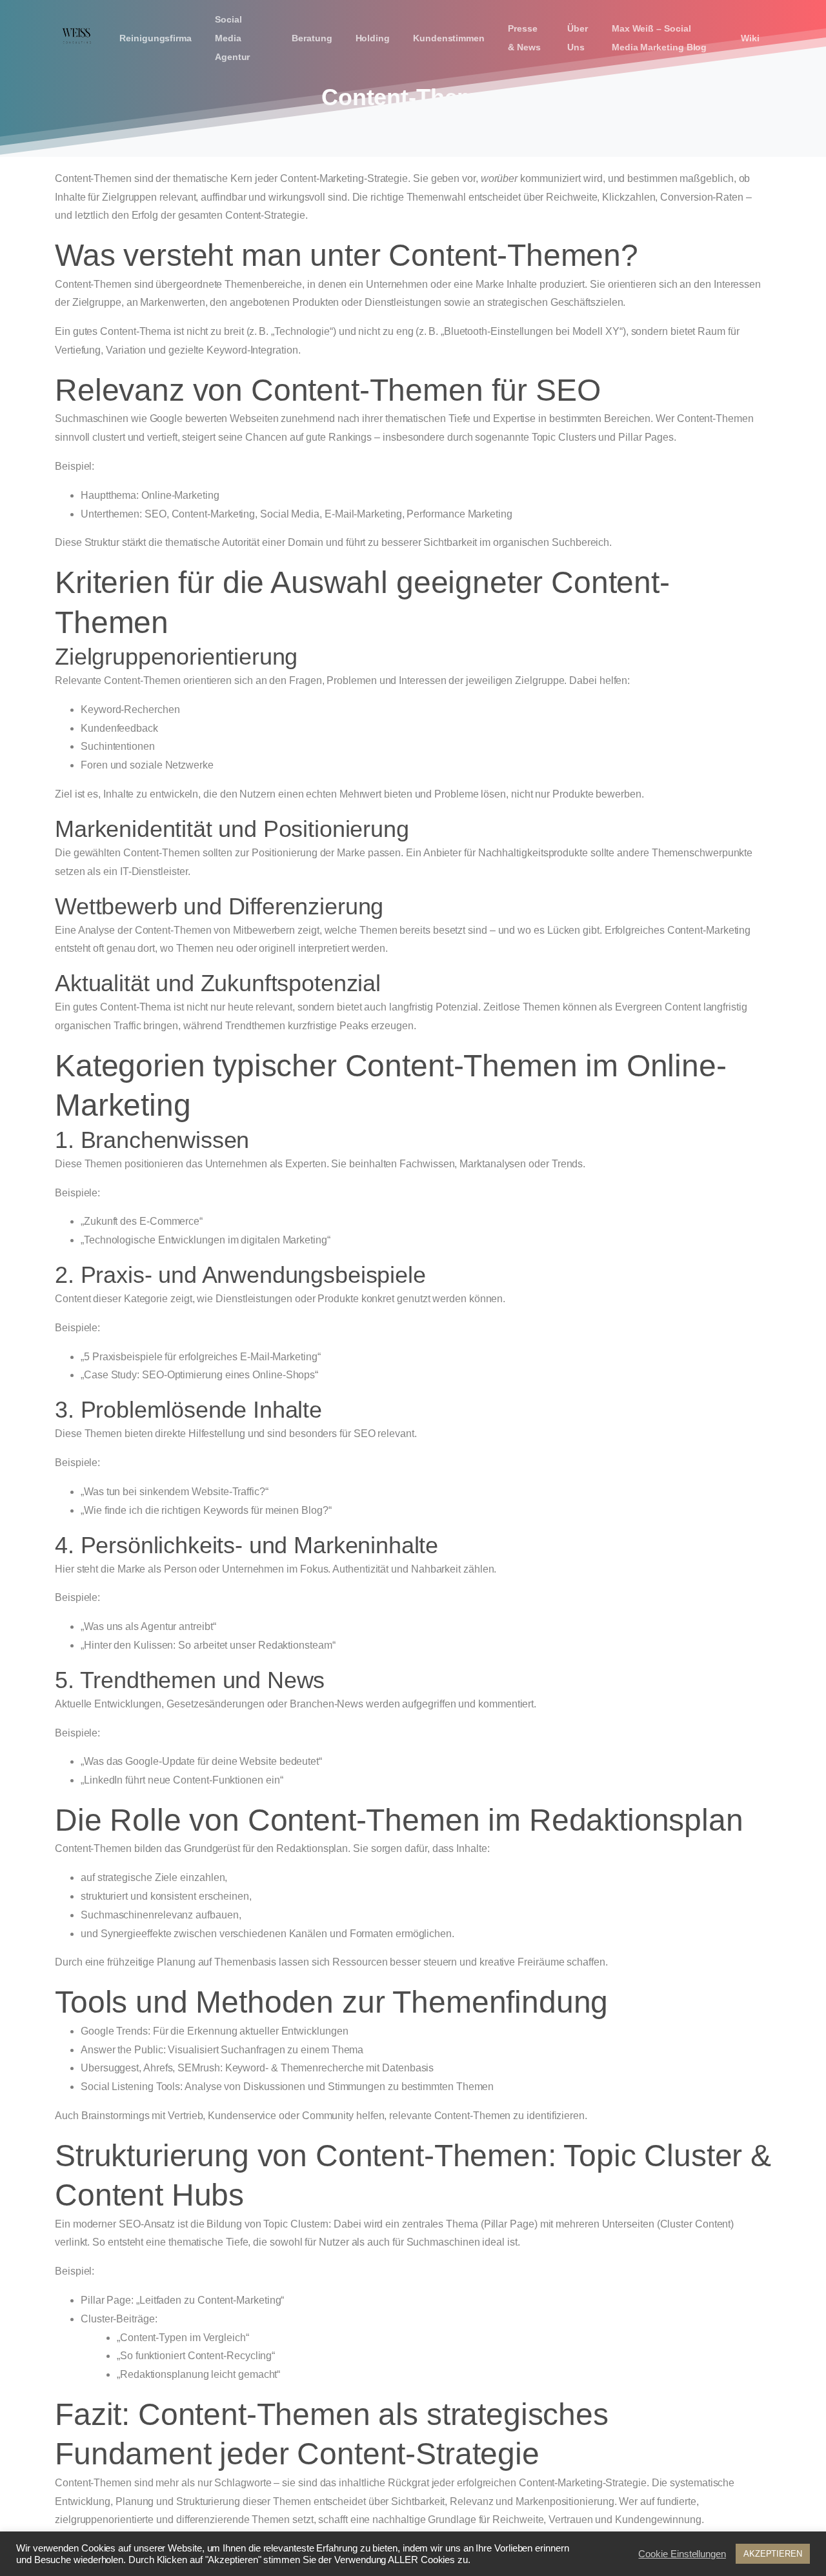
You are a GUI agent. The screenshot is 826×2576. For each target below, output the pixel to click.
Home (366, 131)
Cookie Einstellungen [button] (682, 2554)
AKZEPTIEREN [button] (773, 2554)
